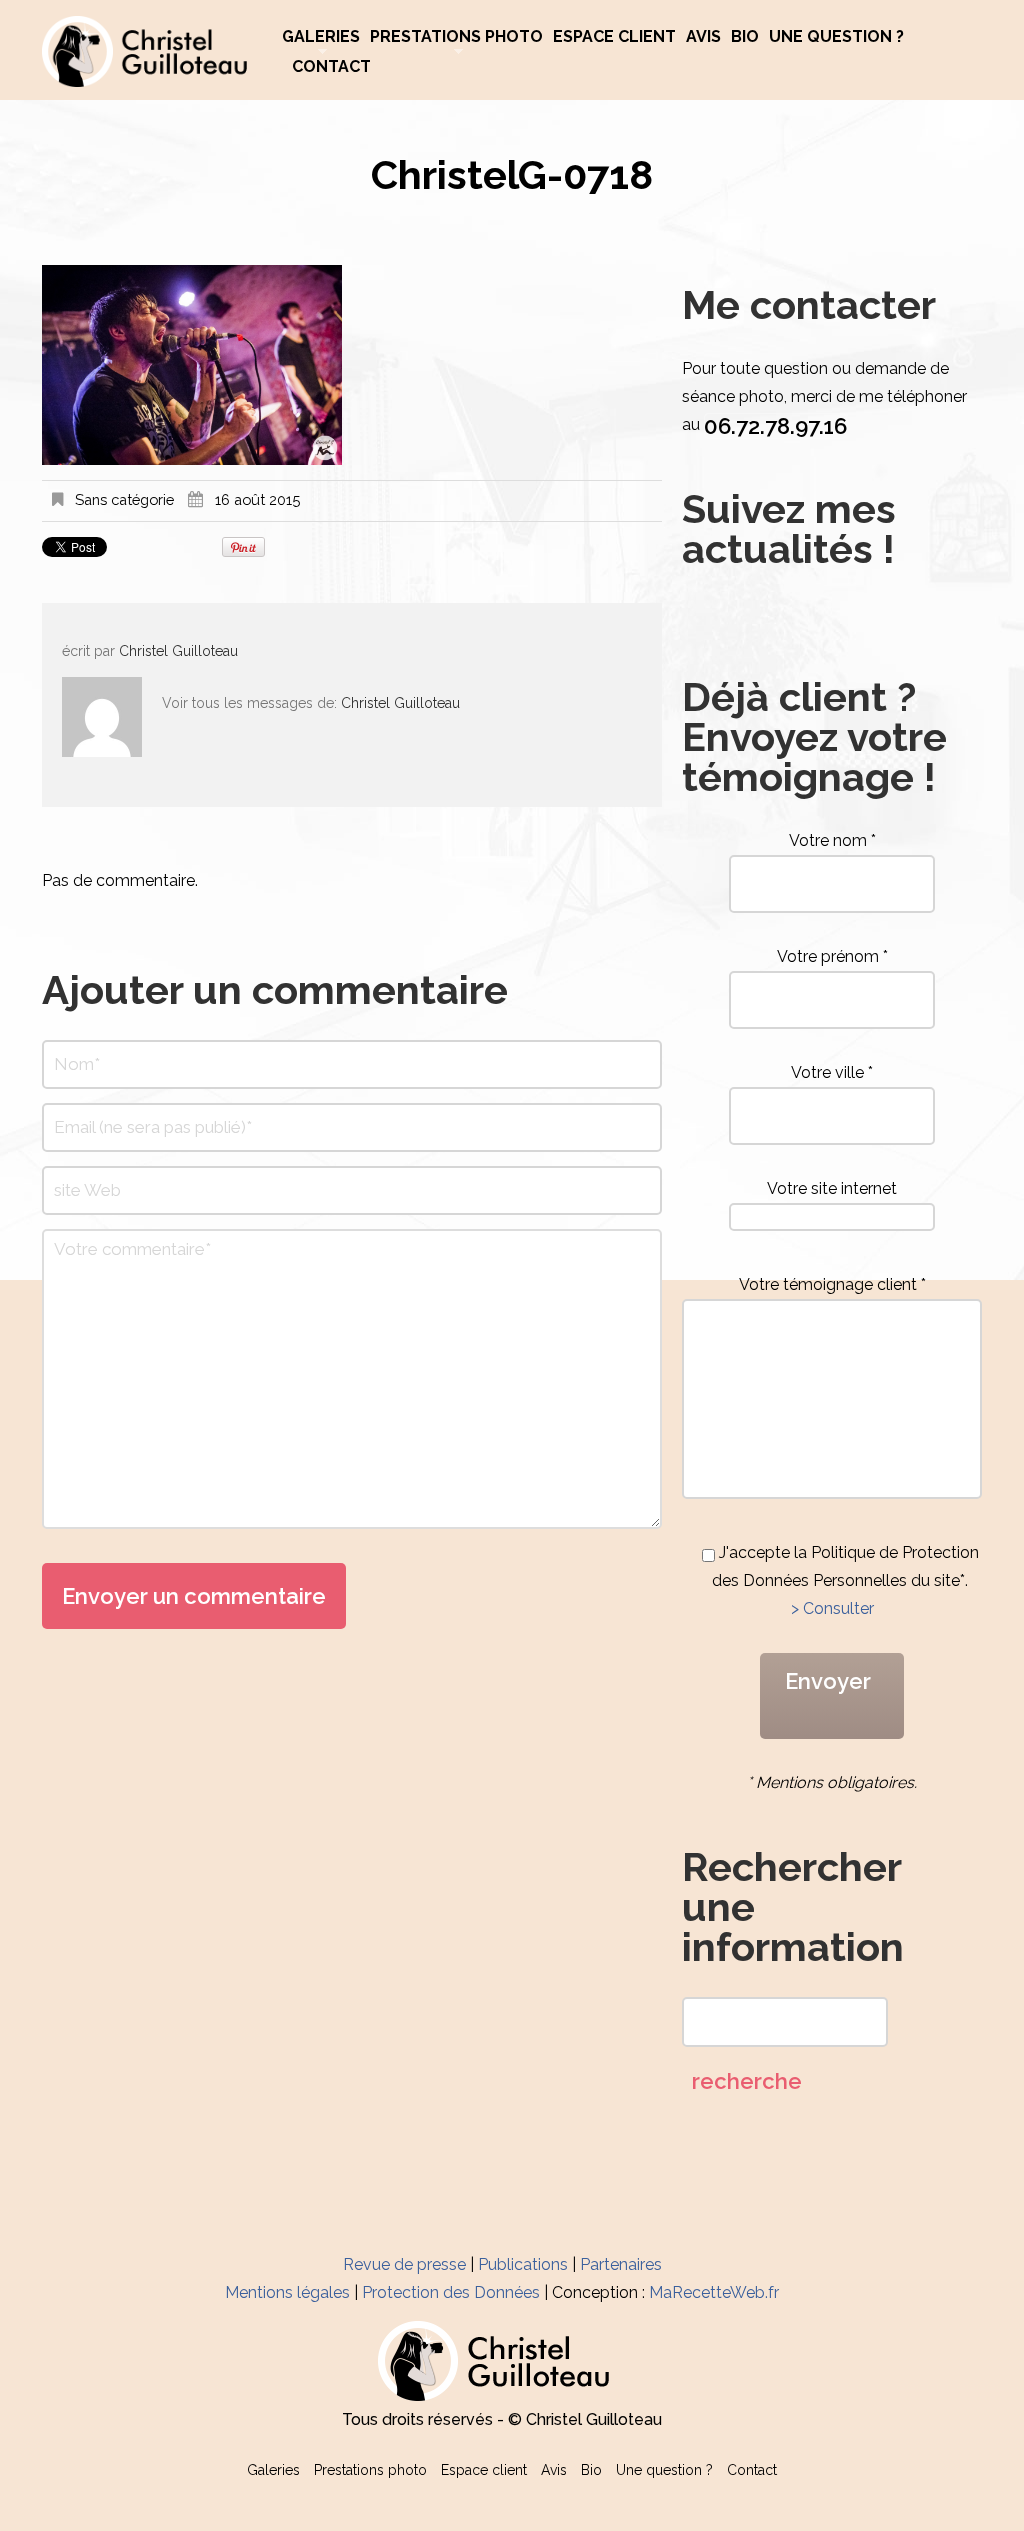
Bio (745, 37)
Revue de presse (404, 2264)
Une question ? (836, 37)
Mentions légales (287, 2292)
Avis (703, 37)
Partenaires (621, 2264)
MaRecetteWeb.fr (714, 2292)
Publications (523, 2264)
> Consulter (832, 1608)
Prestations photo (456, 37)
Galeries (321, 37)
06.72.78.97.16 (775, 426)
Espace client (614, 37)
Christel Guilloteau (178, 651)
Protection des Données (451, 2292)
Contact (331, 67)
